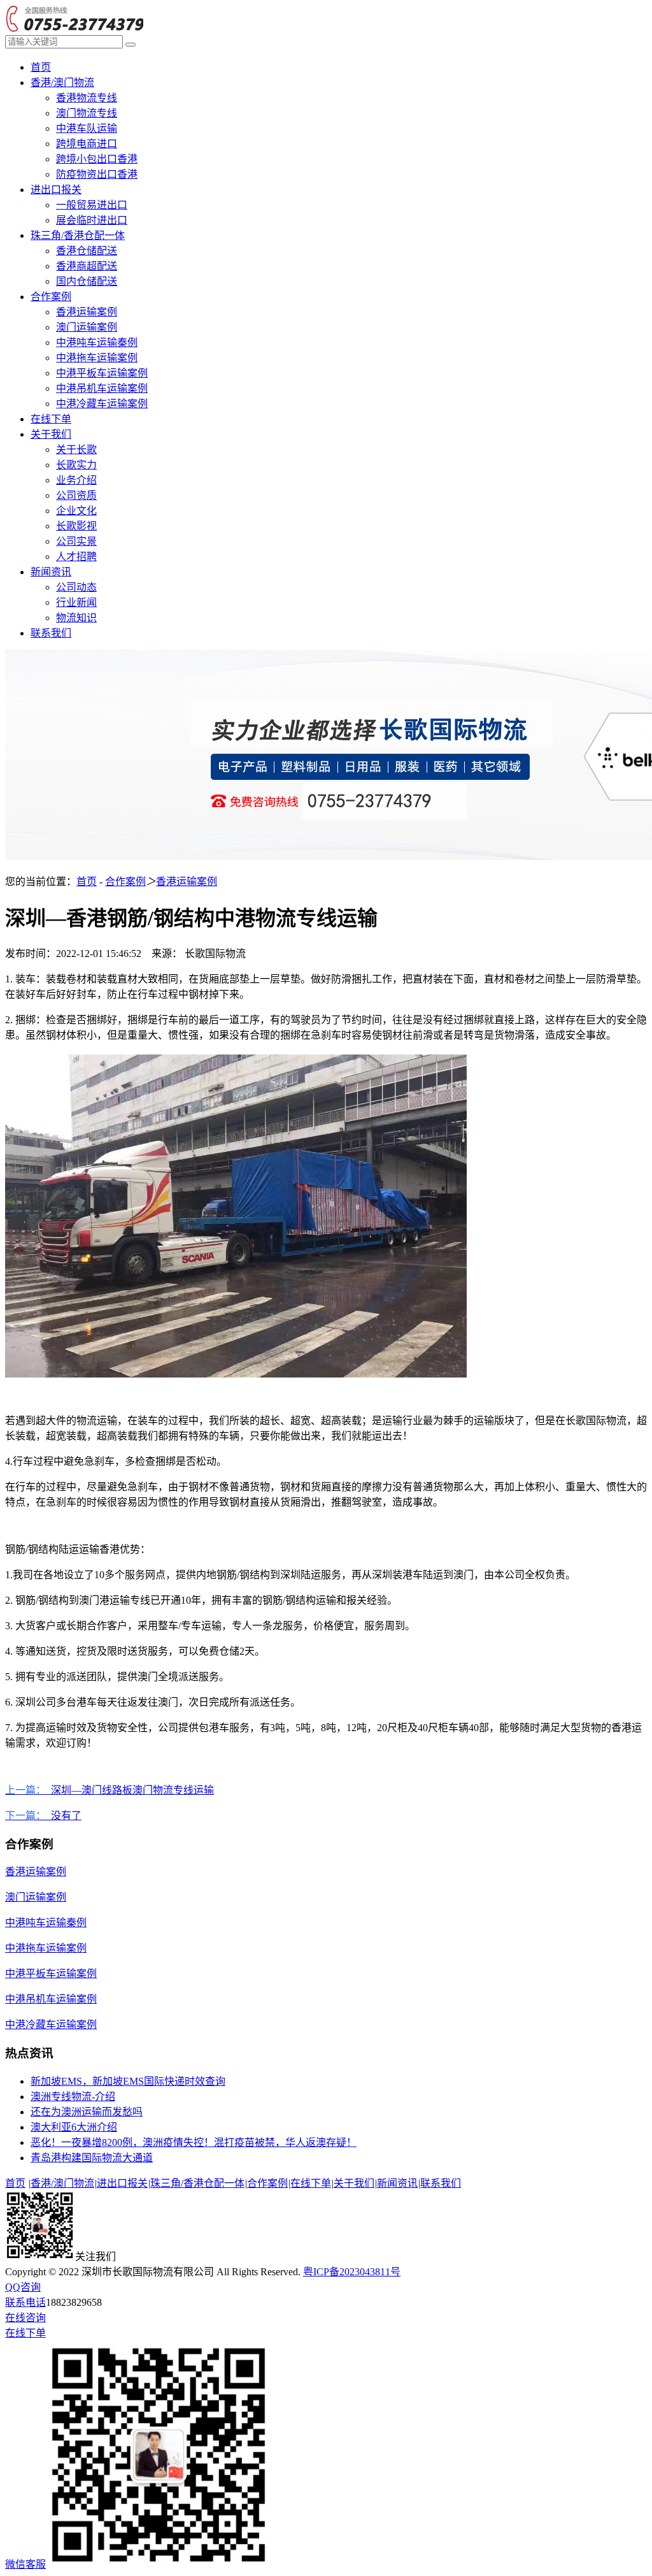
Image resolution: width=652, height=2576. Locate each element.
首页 (41, 67)
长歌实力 (76, 465)
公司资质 (76, 495)
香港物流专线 (87, 98)
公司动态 (76, 587)
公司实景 (76, 541)
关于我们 (51, 434)
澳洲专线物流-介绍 (73, 2097)
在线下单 (51, 419)
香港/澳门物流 (62, 83)
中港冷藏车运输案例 (102, 404)
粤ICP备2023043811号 (352, 2272)
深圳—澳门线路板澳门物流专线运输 (110, 1790)
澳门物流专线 (87, 113)
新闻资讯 (51, 572)
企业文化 (76, 511)
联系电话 (25, 2302)
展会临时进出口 (92, 220)
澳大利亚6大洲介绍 (74, 2127)
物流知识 (76, 618)
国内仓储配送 (87, 281)
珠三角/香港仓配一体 (78, 235)
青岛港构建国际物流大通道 (92, 2158)
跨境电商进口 (87, 144)
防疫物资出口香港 (97, 174)
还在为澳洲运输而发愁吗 (87, 2112)
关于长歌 (76, 450)
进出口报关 (56, 190)
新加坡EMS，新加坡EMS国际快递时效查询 (128, 2081)
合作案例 (51, 297)
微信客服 (25, 2564)
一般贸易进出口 (92, 205)
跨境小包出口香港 (97, 159)
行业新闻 (76, 602)
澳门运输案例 (87, 327)
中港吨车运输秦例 (97, 342)
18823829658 (74, 2302)
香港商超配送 (87, 266)
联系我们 (51, 633)
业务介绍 (76, 480)
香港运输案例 (87, 312)
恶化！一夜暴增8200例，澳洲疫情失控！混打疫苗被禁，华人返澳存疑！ (194, 2142)
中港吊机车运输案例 (102, 388)
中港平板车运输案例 (102, 373)
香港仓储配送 (87, 251)
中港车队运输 (87, 128)
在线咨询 (25, 2318)
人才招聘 (76, 557)
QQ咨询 (23, 2287)
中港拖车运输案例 (97, 358)
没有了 (43, 1816)
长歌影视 (76, 526)
